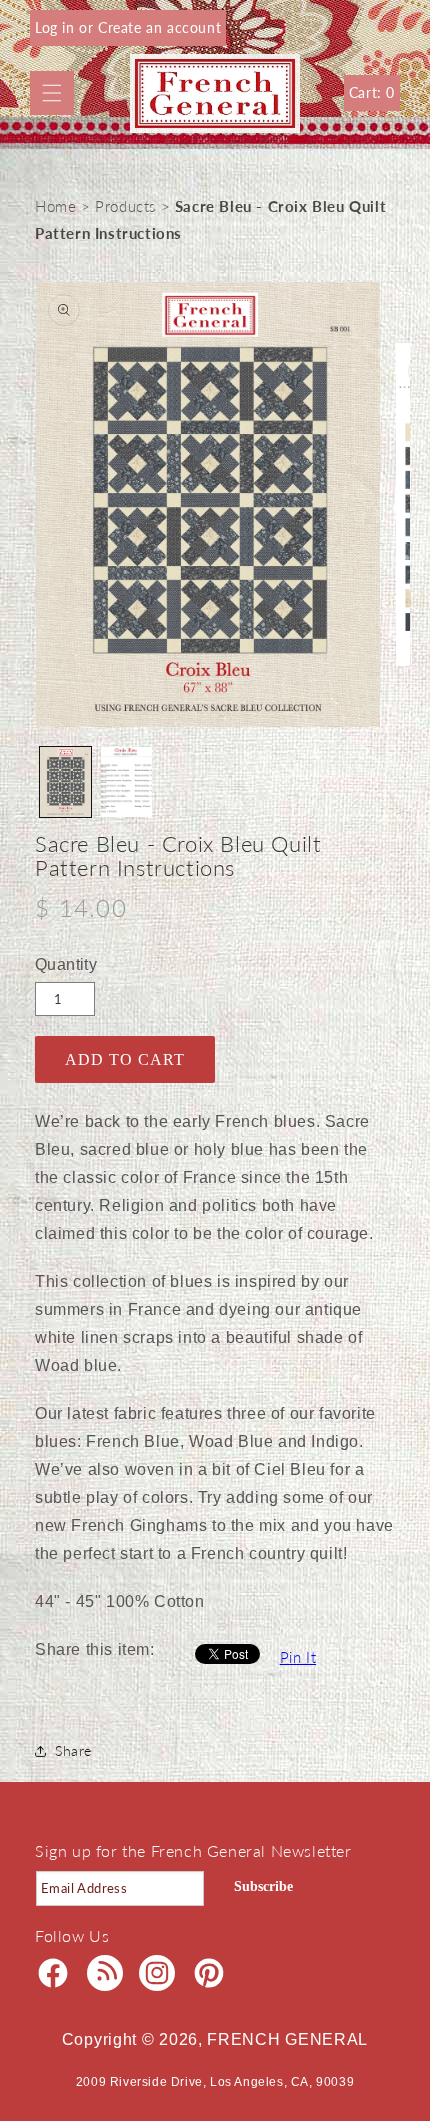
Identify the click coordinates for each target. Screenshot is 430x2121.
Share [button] (73, 1750)
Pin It (298, 1657)
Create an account (159, 27)
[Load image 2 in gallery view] (126, 782)
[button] (52, 93)
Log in (57, 27)
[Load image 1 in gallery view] (65, 782)
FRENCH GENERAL (287, 2039)
